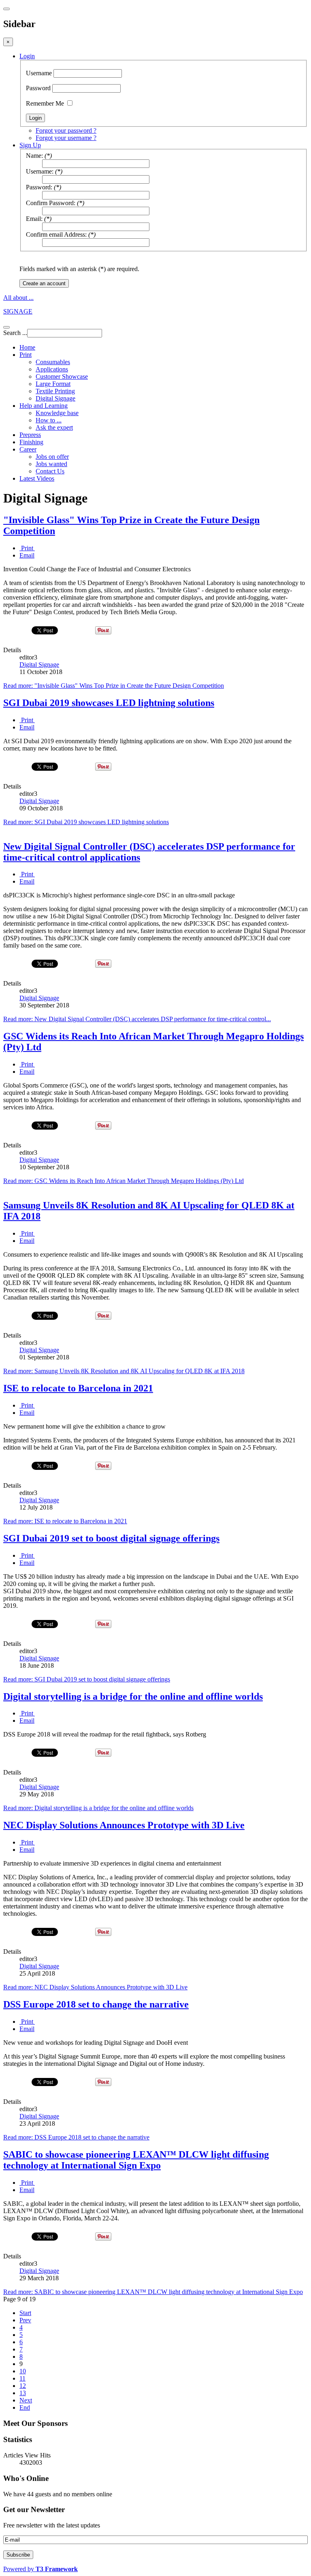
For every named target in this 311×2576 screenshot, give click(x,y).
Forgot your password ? (66, 130)
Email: (34, 219)
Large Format (53, 384)
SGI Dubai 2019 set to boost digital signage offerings (111, 1538)
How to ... (49, 420)
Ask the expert (54, 427)
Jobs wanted (51, 464)
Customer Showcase (62, 376)
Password (38, 88)
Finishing (31, 442)
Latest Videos (37, 478)
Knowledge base (57, 413)
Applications (52, 369)
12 (23, 2386)
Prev (25, 2320)
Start (25, 2313)
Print (26, 355)
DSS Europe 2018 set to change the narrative (96, 2004)
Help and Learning (44, 406)
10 (23, 2371)
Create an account (44, 283)
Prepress (30, 435)
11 (22, 2378)
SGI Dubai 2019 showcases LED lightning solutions (109, 703)
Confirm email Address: (56, 234)
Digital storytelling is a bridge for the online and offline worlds (133, 1696)
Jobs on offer (52, 457)
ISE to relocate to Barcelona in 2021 (78, 1388)
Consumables (53, 362)
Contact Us (50, 471)
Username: (40, 171)
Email (27, 555)
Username (39, 73)
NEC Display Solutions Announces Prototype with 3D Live (124, 1825)
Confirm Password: (51, 203)
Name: (34, 156)
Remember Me (45, 103)
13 (23, 2393)
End (25, 2407)
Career (28, 449)
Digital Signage (55, 398)
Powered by (40, 2569)
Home (27, 347)
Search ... (15, 333)
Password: (39, 187)
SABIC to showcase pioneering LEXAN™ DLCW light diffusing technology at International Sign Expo (136, 2160)
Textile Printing (55, 391)
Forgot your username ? (66, 138)
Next (26, 2400)
